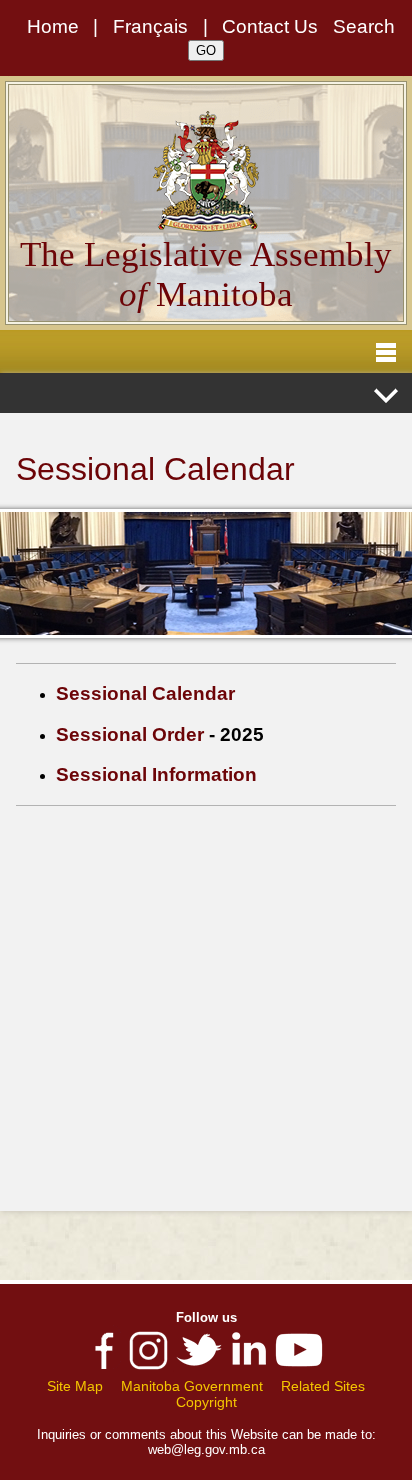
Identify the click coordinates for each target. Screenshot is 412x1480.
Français (150, 26)
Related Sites (323, 1386)
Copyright (206, 1402)
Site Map (75, 1386)
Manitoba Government (192, 1386)
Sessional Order (130, 734)
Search (364, 26)
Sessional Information (156, 774)
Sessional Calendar (145, 693)
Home (53, 26)
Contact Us (270, 26)
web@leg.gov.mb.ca (206, 1449)
